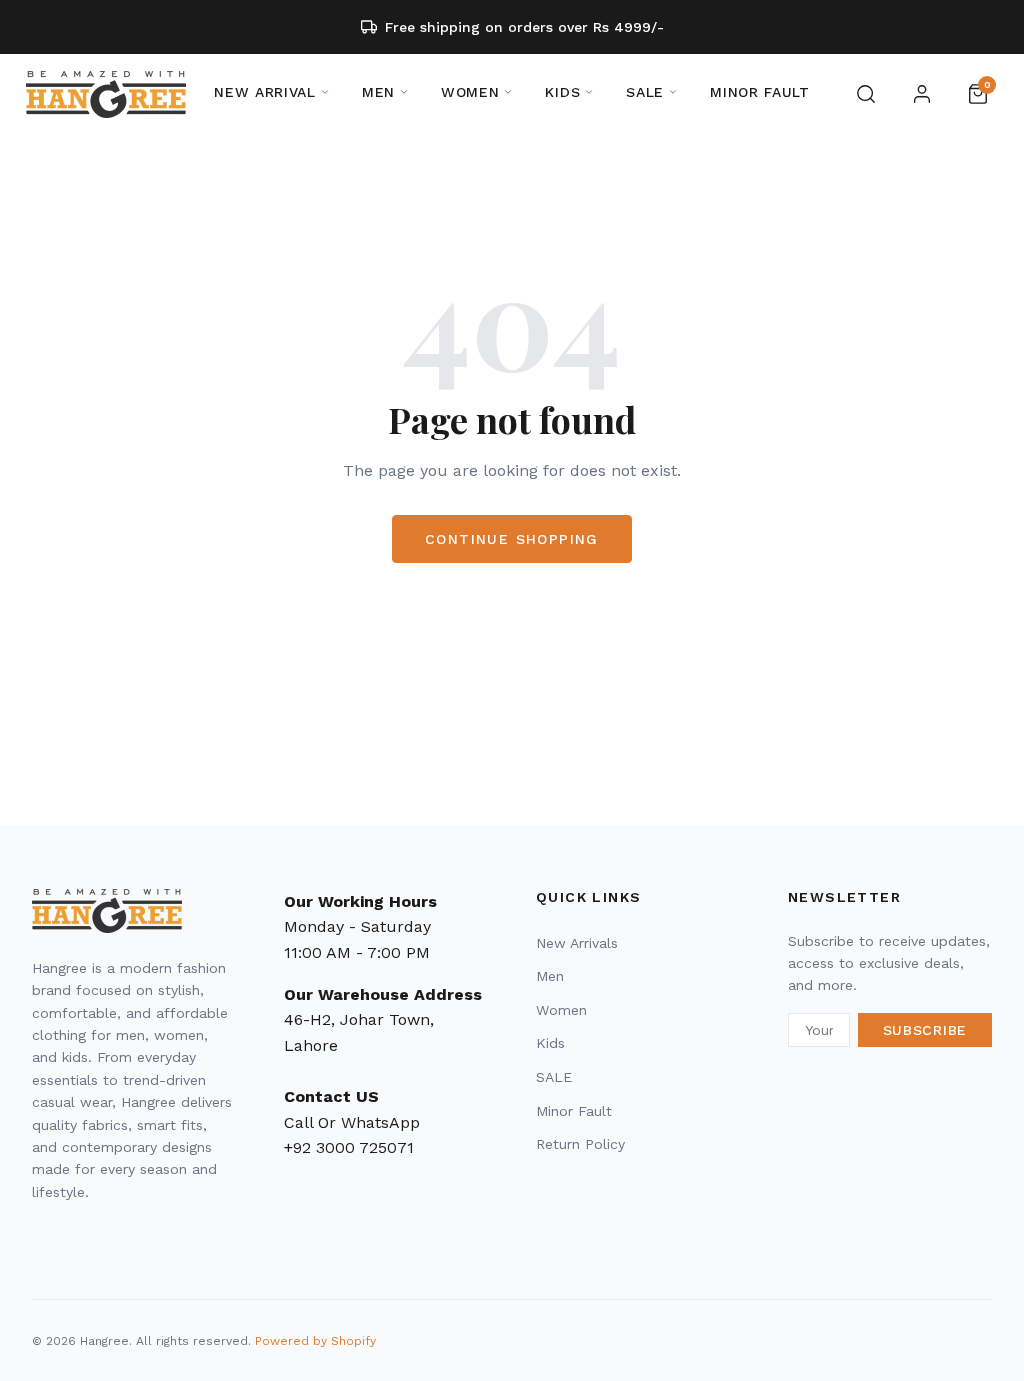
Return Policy (580, 1144)
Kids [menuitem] (562, 92)
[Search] (866, 94)
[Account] (922, 94)
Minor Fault (574, 1111)
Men (550, 976)
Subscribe (925, 1030)
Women (561, 1010)
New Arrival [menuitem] (265, 92)
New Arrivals (577, 943)
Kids (550, 1043)
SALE (554, 1077)
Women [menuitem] (470, 92)
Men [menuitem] (378, 92)
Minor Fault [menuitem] (760, 92)
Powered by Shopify (315, 1341)
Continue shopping (512, 539)
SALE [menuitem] (645, 92)
